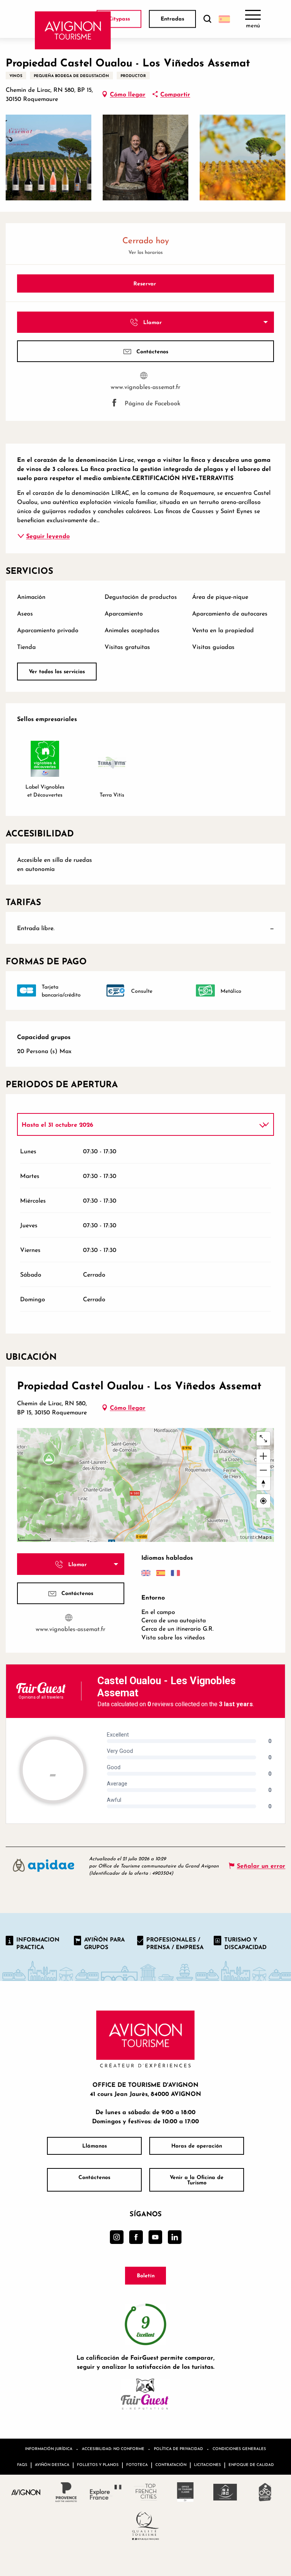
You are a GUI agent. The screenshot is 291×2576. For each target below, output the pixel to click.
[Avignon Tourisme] (73, 30)
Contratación (171, 2464)
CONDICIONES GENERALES (239, 2448)
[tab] (138, 1124)
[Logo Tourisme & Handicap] (225, 2492)
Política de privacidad (178, 2448)
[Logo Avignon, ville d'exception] (26, 2492)
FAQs (22, 2464)
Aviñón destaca (52, 2464)
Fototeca (137, 2464)
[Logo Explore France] (106, 2492)
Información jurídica (49, 2448)
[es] (224, 19)
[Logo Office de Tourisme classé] (185, 2492)
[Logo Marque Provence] (66, 2492)
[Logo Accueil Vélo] (265, 2492)
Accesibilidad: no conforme (113, 2448)
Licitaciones (207, 2464)
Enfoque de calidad (251, 2464)
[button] (207, 19)
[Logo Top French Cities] (146, 2492)
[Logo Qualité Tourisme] (146, 2526)
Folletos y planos (98, 2464)
